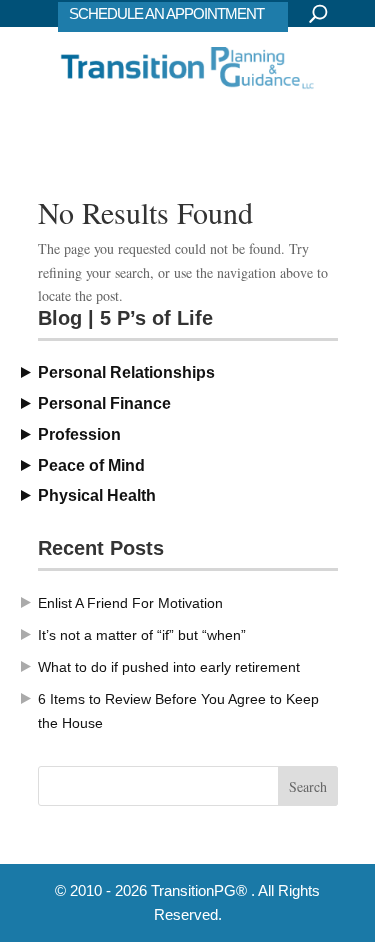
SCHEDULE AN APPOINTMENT (166, 13)
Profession (79, 434)
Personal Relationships (126, 372)
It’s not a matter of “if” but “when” (142, 635)
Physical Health (97, 495)
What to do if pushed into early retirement (169, 667)
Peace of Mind (91, 465)
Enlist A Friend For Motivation (130, 603)
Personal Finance (104, 403)
